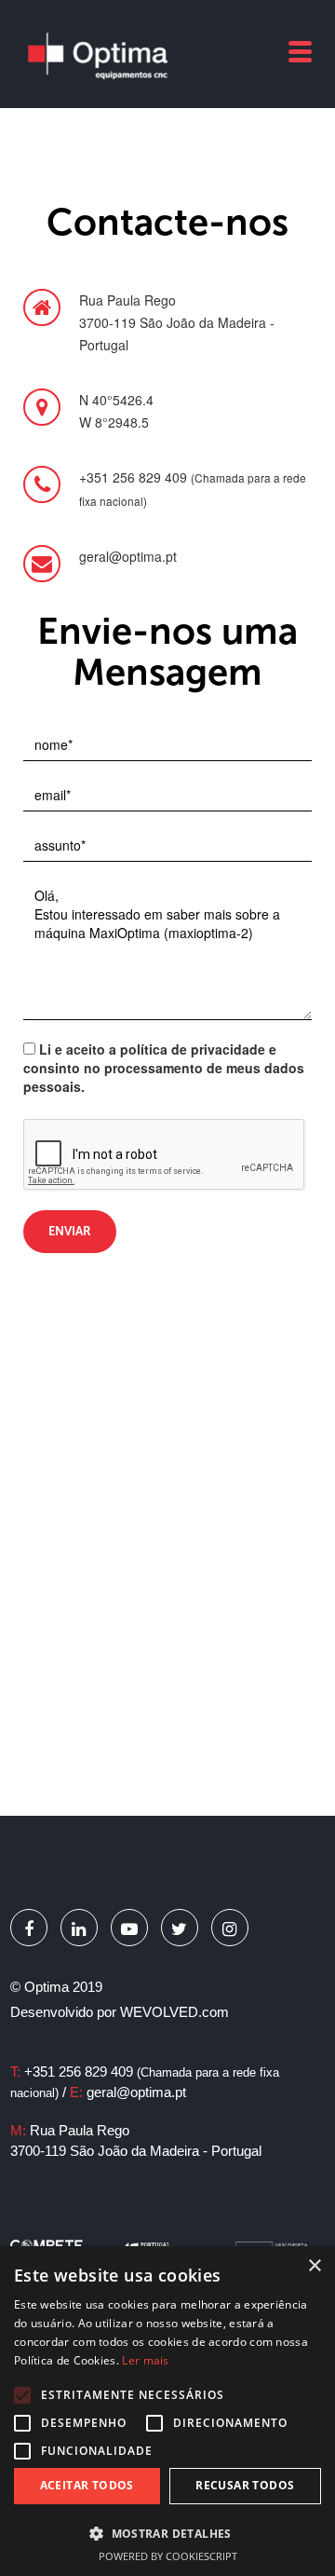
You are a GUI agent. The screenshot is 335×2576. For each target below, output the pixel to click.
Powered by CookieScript (168, 2556)
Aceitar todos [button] (87, 2485)
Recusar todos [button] (245, 2485)
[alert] (167, 2411)
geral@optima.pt (136, 2092)
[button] (167, 2533)
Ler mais (145, 2360)
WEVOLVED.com (174, 2012)
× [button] (314, 2266)
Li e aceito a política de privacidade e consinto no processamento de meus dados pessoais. (164, 1068)
